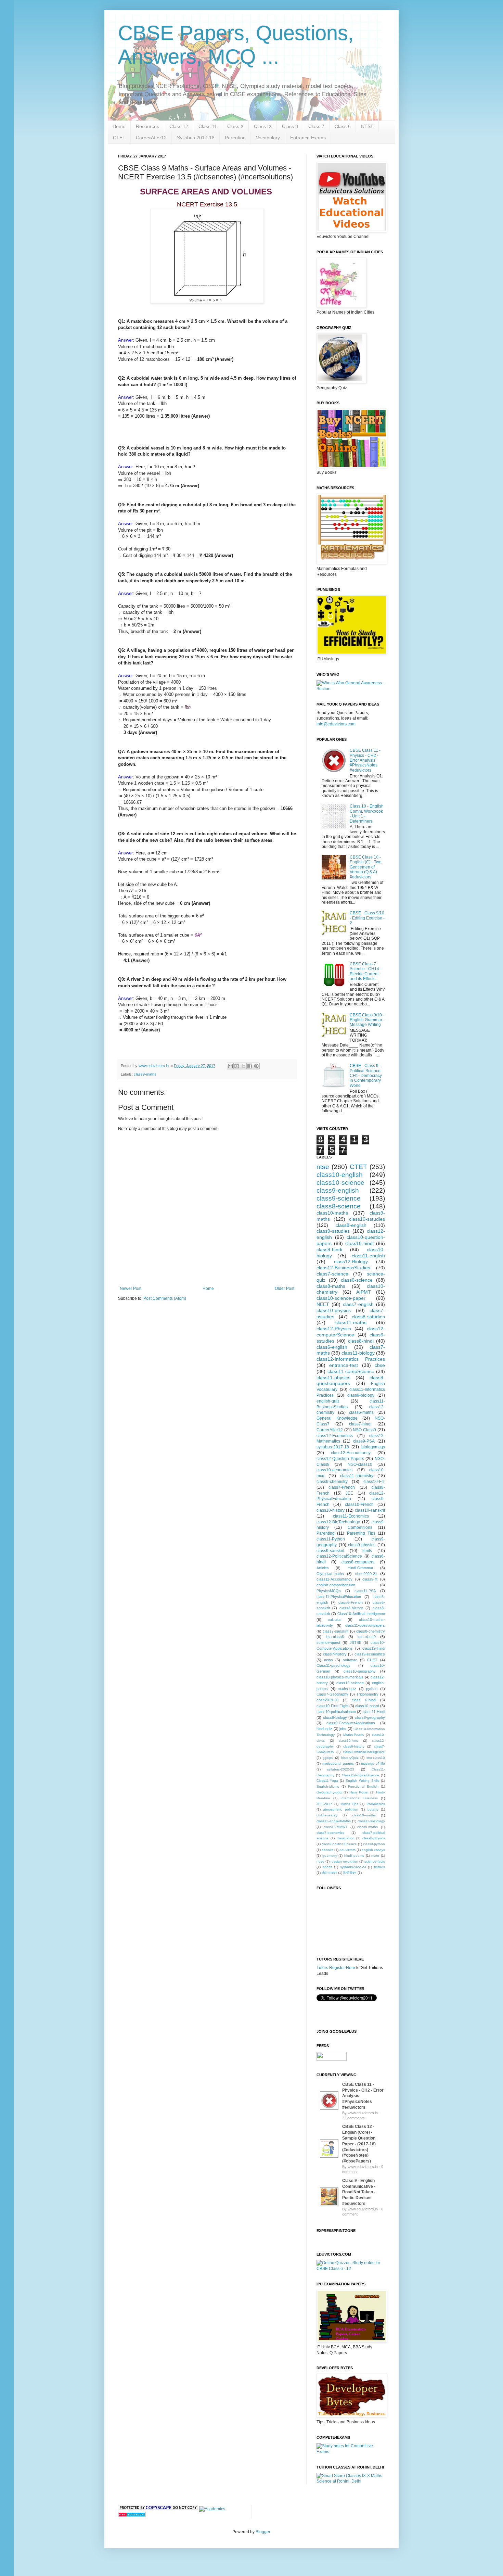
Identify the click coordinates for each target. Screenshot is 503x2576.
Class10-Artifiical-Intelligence (361, 1614)
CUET (372, 1660)
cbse (380, 1365)
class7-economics (330, 1833)
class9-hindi (329, 1249)
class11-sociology (371, 1821)
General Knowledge (337, 1418)
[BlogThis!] (237, 1066)
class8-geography (370, 1717)
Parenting (235, 138)
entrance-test (344, 1365)
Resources (147, 126)
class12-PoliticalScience (339, 1556)
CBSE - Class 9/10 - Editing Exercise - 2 (367, 918)
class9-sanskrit (330, 1551)
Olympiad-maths (330, 1574)
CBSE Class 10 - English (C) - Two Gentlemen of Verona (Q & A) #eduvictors (366, 867)
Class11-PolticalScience (360, 1775)
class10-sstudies (367, 1219)
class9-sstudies (333, 1231)
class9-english (338, 1190)
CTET (119, 138)
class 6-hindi (364, 1700)
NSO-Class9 (364, 1430)
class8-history (351, 1608)
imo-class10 (376, 1758)
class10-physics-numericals (340, 1677)
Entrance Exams (308, 138)
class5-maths (367, 1827)
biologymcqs (373, 1447)
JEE (349, 1493)
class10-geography (360, 1671)
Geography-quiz (329, 1792)
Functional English (363, 1786)
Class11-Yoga (327, 1781)
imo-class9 (367, 1637)
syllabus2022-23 (353, 1867)
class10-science (340, 1183)
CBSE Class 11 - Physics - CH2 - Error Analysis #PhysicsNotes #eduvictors (365, 760)
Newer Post (131, 1289)
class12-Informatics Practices (351, 1359)
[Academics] (212, 2509)
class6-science (357, 1280)
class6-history (354, 1746)
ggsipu (328, 1758)
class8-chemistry (371, 1631)
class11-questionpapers (365, 1625)
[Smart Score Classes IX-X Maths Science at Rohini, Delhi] (351, 2481)
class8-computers (358, 1562)
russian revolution (344, 1861)
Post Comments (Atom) (165, 1298)
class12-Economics (335, 1436)
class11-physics (333, 1378)
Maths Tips (350, 1804)
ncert (375, 1856)
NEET (323, 1304)
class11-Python (331, 1539)
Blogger (263, 2532)
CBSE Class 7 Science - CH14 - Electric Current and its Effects (366, 971)
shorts (327, 1867)
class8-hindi (361, 1341)
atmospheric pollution (340, 1809)
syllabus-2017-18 (333, 1447)
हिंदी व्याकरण (329, 1873)
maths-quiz (347, 1689)
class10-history (331, 1510)
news (328, 1660)
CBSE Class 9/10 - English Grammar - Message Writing (367, 1020)
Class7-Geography (332, 1694)
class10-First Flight (332, 1706)
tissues (379, 1867)
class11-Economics (351, 1516)
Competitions (360, 1527)
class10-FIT (374, 1482)
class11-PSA (365, 1591)
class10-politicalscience (336, 1712)
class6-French (351, 1602)
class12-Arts (348, 1741)
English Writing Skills (362, 1781)
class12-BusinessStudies (343, 1268)
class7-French (342, 1487)
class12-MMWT (336, 1827)
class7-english (358, 1304)
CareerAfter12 (151, 138)
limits (367, 1551)
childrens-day (327, 1815)
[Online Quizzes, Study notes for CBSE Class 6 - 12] (351, 689)
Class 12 (179, 126)
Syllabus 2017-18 (196, 138)
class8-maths (331, 1286)
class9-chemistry (332, 1482)
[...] (329, 2111)
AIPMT (364, 1292)
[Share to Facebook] (250, 1066)
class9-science (339, 1198)
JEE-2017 (324, 1804)
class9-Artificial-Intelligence (364, 1752)
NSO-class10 (360, 1464)
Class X (235, 126)
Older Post (285, 1289)
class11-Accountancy (334, 1579)
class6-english (332, 1347)
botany (373, 1809)
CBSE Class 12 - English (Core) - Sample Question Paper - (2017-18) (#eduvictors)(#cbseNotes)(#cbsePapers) (359, 2144)
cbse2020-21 (366, 1574)
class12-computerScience (351, 1332)
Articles (323, 1568)
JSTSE (356, 1642)
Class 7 (316, 126)
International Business (359, 1798)
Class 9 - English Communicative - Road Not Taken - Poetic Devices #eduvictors (359, 2192)
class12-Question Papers (340, 1459)
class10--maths (364, 1815)
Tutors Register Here (336, 1968)
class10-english (340, 1175)
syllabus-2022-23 (341, 1769)
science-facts (375, 1861)
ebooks (327, 1850)
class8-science (339, 1206)
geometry (330, 1856)
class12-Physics (334, 1329)
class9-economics (370, 1654)
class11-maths (351, 1322)
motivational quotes (338, 1763)
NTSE (367, 126)
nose (320, 1861)
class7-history (335, 1654)
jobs (343, 1729)
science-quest (328, 1642)
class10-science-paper (341, 1298)
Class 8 (290, 126)
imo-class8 (335, 1637)
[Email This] (230, 1066)
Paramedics (376, 1804)
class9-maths (145, 1074)
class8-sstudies (368, 1317)
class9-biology (361, 1395)
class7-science (332, 1274)
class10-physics (334, 1310)
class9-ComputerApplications (351, 1723)
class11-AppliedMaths (334, 1821)
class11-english (368, 1256)
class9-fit (370, 1579)
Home (119, 126)
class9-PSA (364, 1441)
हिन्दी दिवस (350, 1873)
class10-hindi (359, 1243)
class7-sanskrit (336, 1631)
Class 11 (208, 126)
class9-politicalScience (339, 1844)
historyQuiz (350, 1758)
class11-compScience (351, 1371)
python (372, 1689)
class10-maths (332, 1213)
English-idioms (328, 1786)
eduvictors (347, 1850)
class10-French (359, 1505)
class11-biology (358, 1353)
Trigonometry (367, 1694)
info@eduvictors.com (336, 724)
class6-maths (361, 1412)
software (350, 1660)
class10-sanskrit (370, 1510)
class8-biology (335, 1717)
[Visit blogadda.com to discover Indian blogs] (132, 2516)
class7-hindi (360, 1424)
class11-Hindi (374, 1712)
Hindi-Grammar (360, 1568)
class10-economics (334, 1470)
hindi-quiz (324, 1729)
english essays (373, 1850)
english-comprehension (336, 1585)
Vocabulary (268, 138)
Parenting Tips (361, 1533)
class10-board (367, 1706)
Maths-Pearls (353, 1735)
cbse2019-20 (327, 1700)
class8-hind (346, 1838)
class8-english (351, 1225)
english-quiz (328, 1401)
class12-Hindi (374, 1648)
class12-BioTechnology (338, 1522)
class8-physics (374, 1838)
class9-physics (362, 1545)
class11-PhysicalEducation (339, 1597)
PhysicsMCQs (329, 1591)
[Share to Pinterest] (256, 1066)
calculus (335, 1620)
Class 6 (343, 126)
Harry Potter (359, 1792)
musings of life (373, 1763)
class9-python (374, 1844)
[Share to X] (243, 1066)
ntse (323, 1167)
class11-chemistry (357, 1476)
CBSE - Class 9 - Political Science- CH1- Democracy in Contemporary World (366, 1076)
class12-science (350, 1683)
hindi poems (354, 1856)
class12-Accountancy (351, 1453)
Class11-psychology (333, 1665)
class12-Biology (351, 1261)
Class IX (263, 126)
